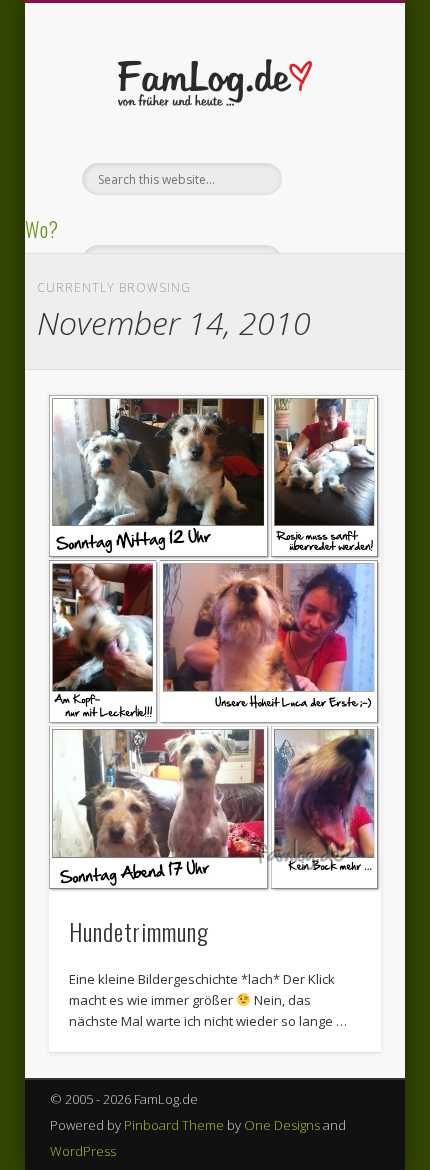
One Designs (282, 1125)
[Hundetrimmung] (215, 643)
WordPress (83, 1151)
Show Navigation (332, 179)
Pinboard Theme (174, 1125)
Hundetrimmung (139, 931)
